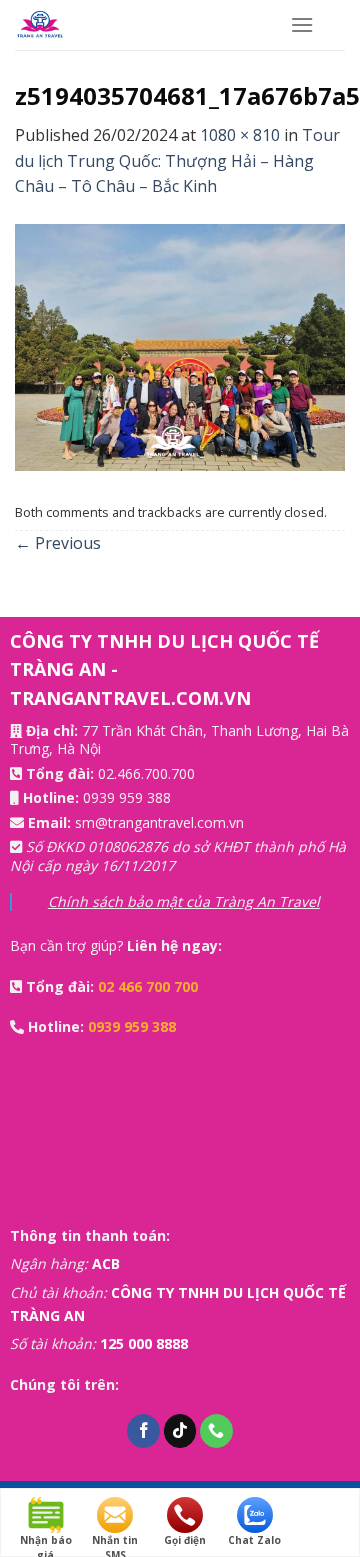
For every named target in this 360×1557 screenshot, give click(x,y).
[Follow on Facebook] (143, 1431)
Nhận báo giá (46, 1540)
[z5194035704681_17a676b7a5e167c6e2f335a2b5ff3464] (180, 346)
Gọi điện (185, 1540)
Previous (58, 543)
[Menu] (302, 24)
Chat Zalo (254, 1540)
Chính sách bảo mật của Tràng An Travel (184, 901)
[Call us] (216, 1431)
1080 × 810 (240, 135)
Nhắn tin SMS (115, 1540)
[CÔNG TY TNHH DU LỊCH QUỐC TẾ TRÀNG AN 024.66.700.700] (137, 25)
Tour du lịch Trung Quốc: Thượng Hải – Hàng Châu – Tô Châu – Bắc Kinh (177, 160)
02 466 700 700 (148, 986)
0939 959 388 (127, 797)
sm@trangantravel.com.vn (159, 822)
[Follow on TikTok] (180, 1431)
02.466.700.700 (146, 773)
